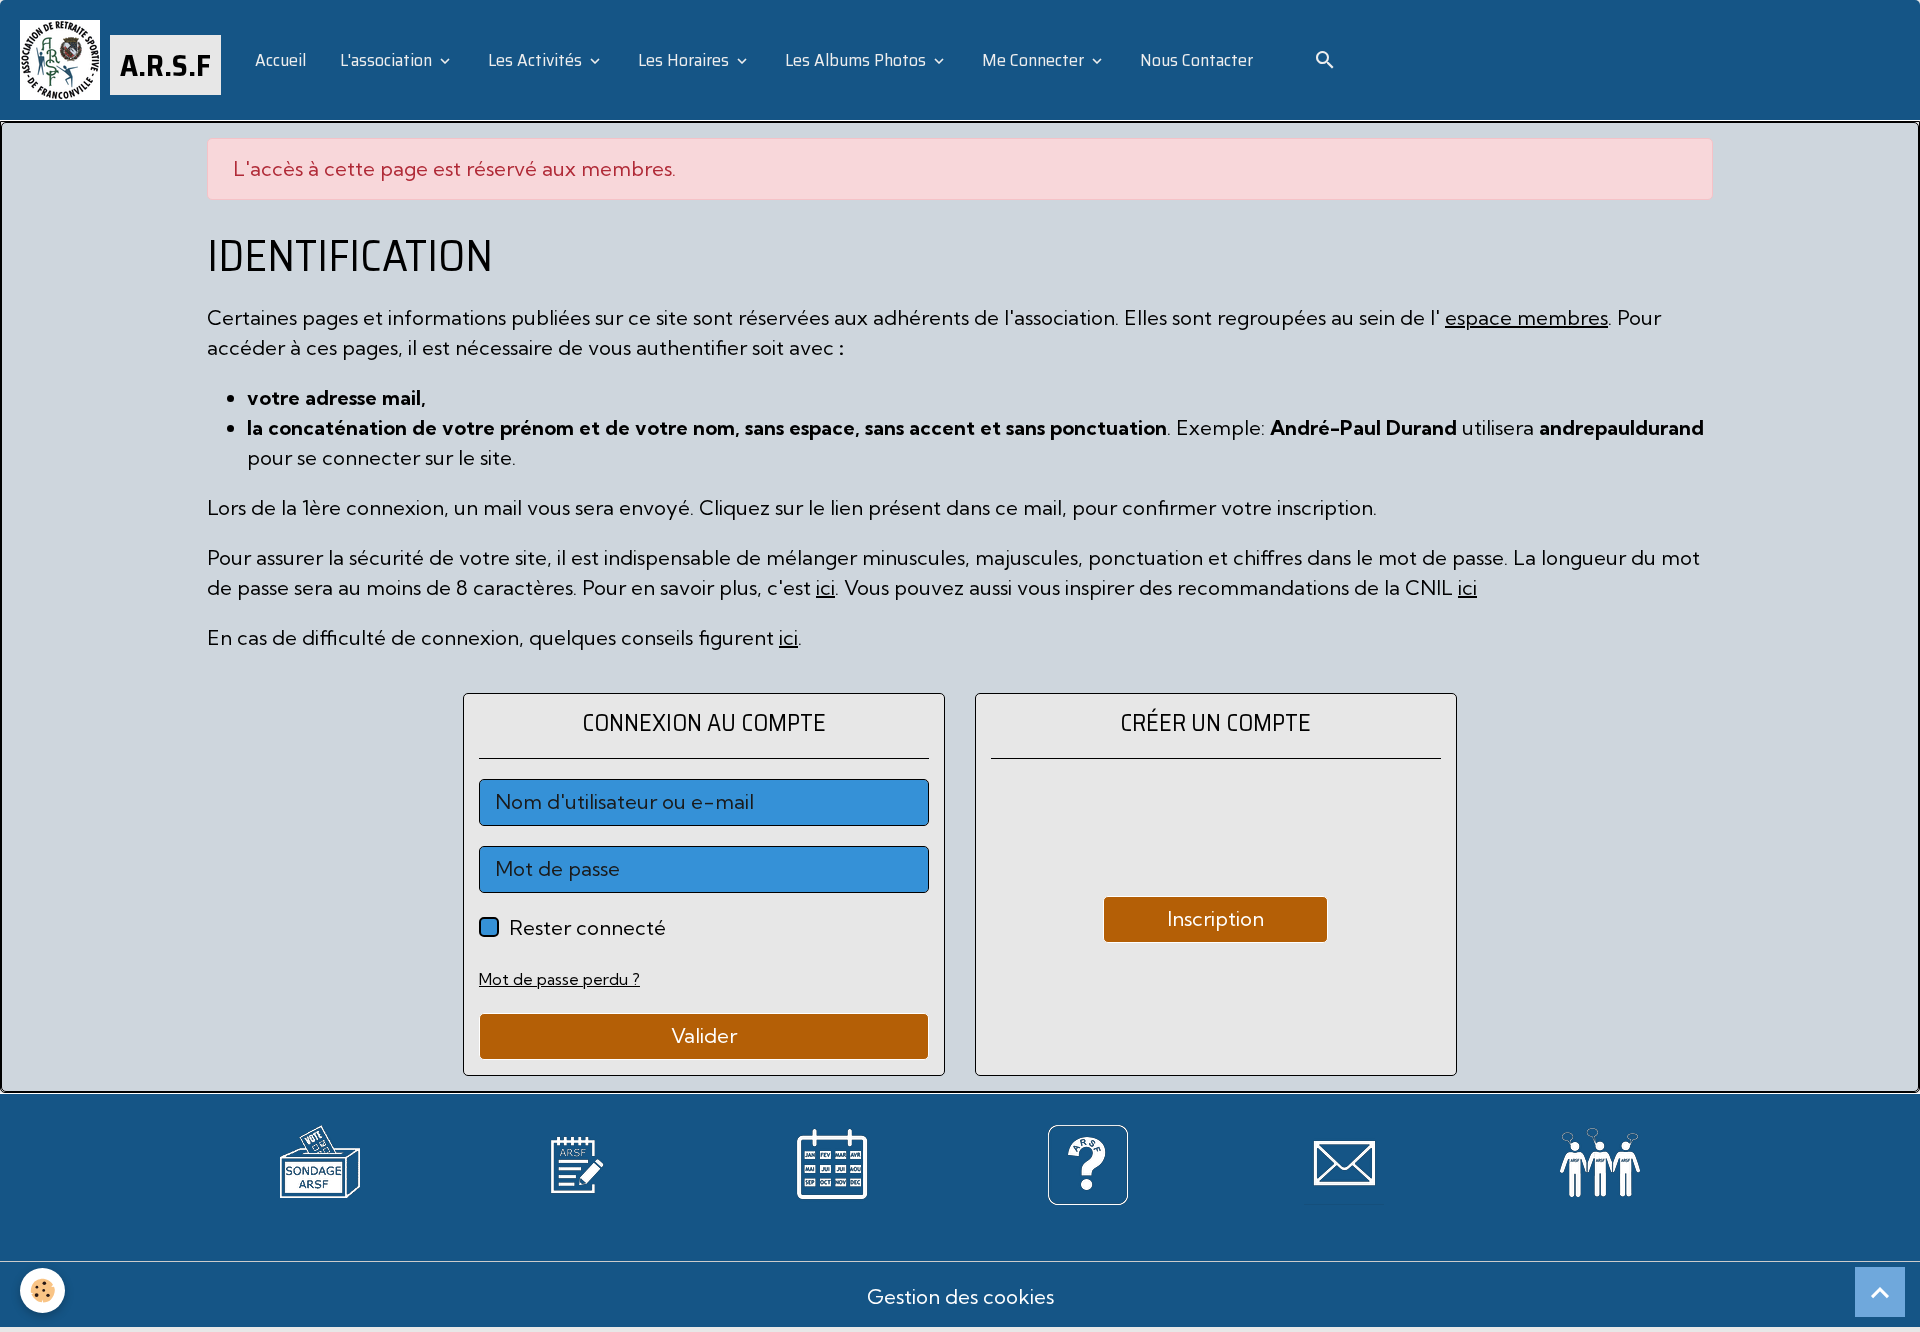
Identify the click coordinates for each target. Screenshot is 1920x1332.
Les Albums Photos (855, 60)
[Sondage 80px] (320, 1158)
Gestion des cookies (960, 1296)
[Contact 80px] (1344, 1161)
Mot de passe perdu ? (559, 979)
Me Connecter (1033, 60)
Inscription (1215, 918)
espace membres (1526, 317)
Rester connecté (587, 927)
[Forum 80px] (1600, 1157)
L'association (386, 60)
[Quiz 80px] (1088, 1161)
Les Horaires (683, 60)
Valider (704, 1035)
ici (825, 587)
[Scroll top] (1880, 1292)
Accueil (278, 60)
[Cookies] (42, 1290)
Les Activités (535, 60)
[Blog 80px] (576, 1161)
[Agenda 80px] (832, 1161)
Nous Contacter (1194, 60)
